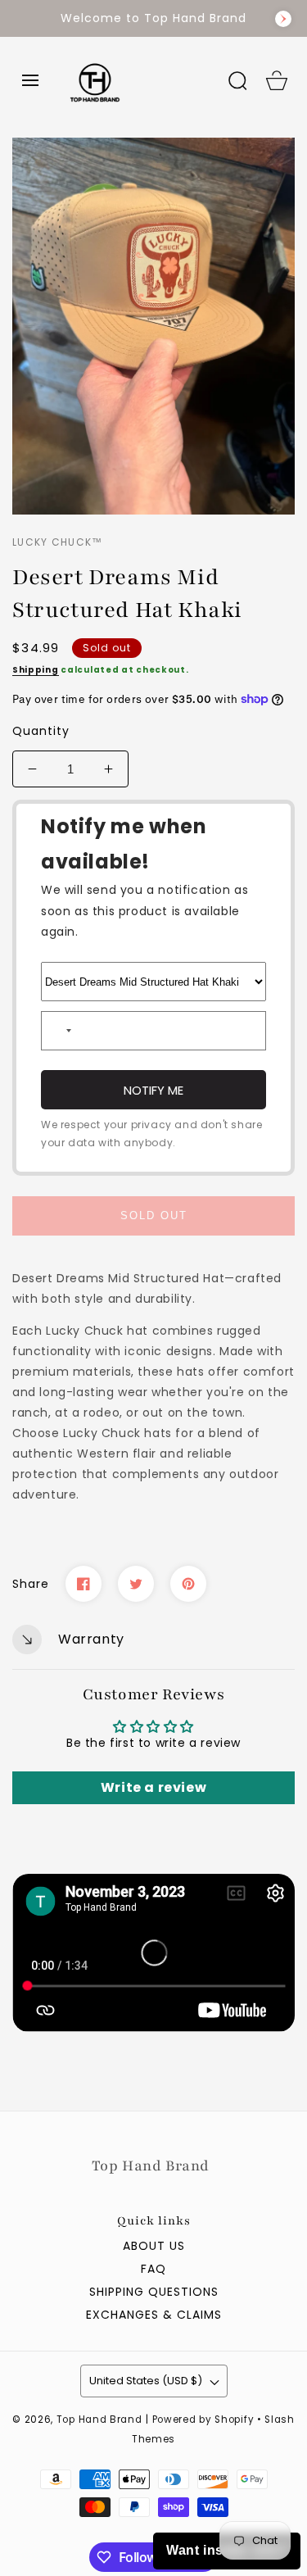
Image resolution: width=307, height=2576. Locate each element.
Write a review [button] (153, 1787)
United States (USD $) (146, 2381)
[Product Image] (153, 326)
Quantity (41, 731)
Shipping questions (154, 2292)
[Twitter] (136, 1584)
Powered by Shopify (203, 2420)
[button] (30, 80)
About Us (154, 2246)
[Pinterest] (188, 1584)
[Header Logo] (134, 80)
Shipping (36, 670)
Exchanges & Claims (154, 2315)
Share (31, 1584)
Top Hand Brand (99, 2420)
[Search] (237, 80)
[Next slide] (283, 19)
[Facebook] (84, 1584)
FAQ (153, 2269)
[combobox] (59, 1031)
